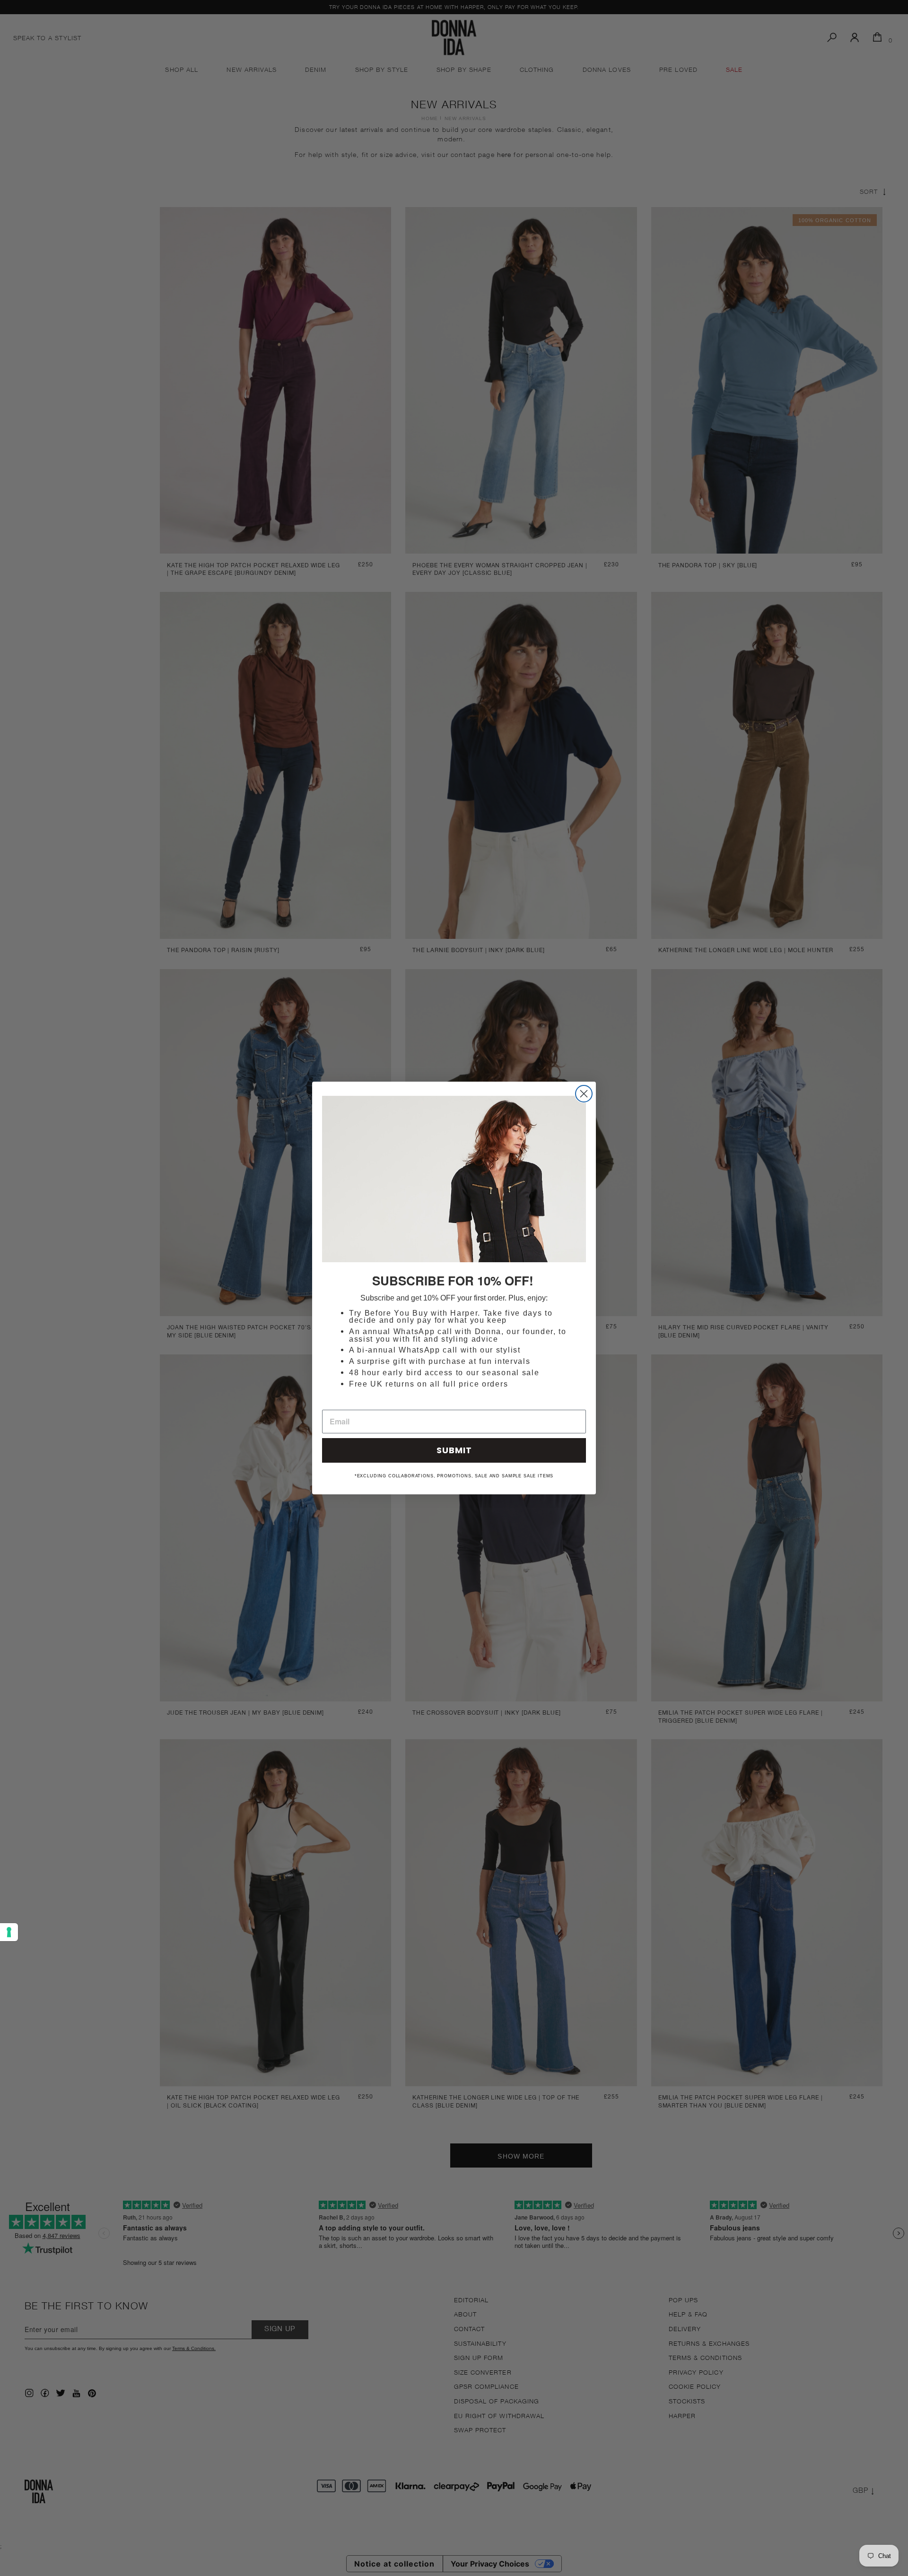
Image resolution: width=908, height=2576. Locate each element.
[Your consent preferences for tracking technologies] (9, 1932)
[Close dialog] (584, 1094)
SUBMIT (454, 1450)
